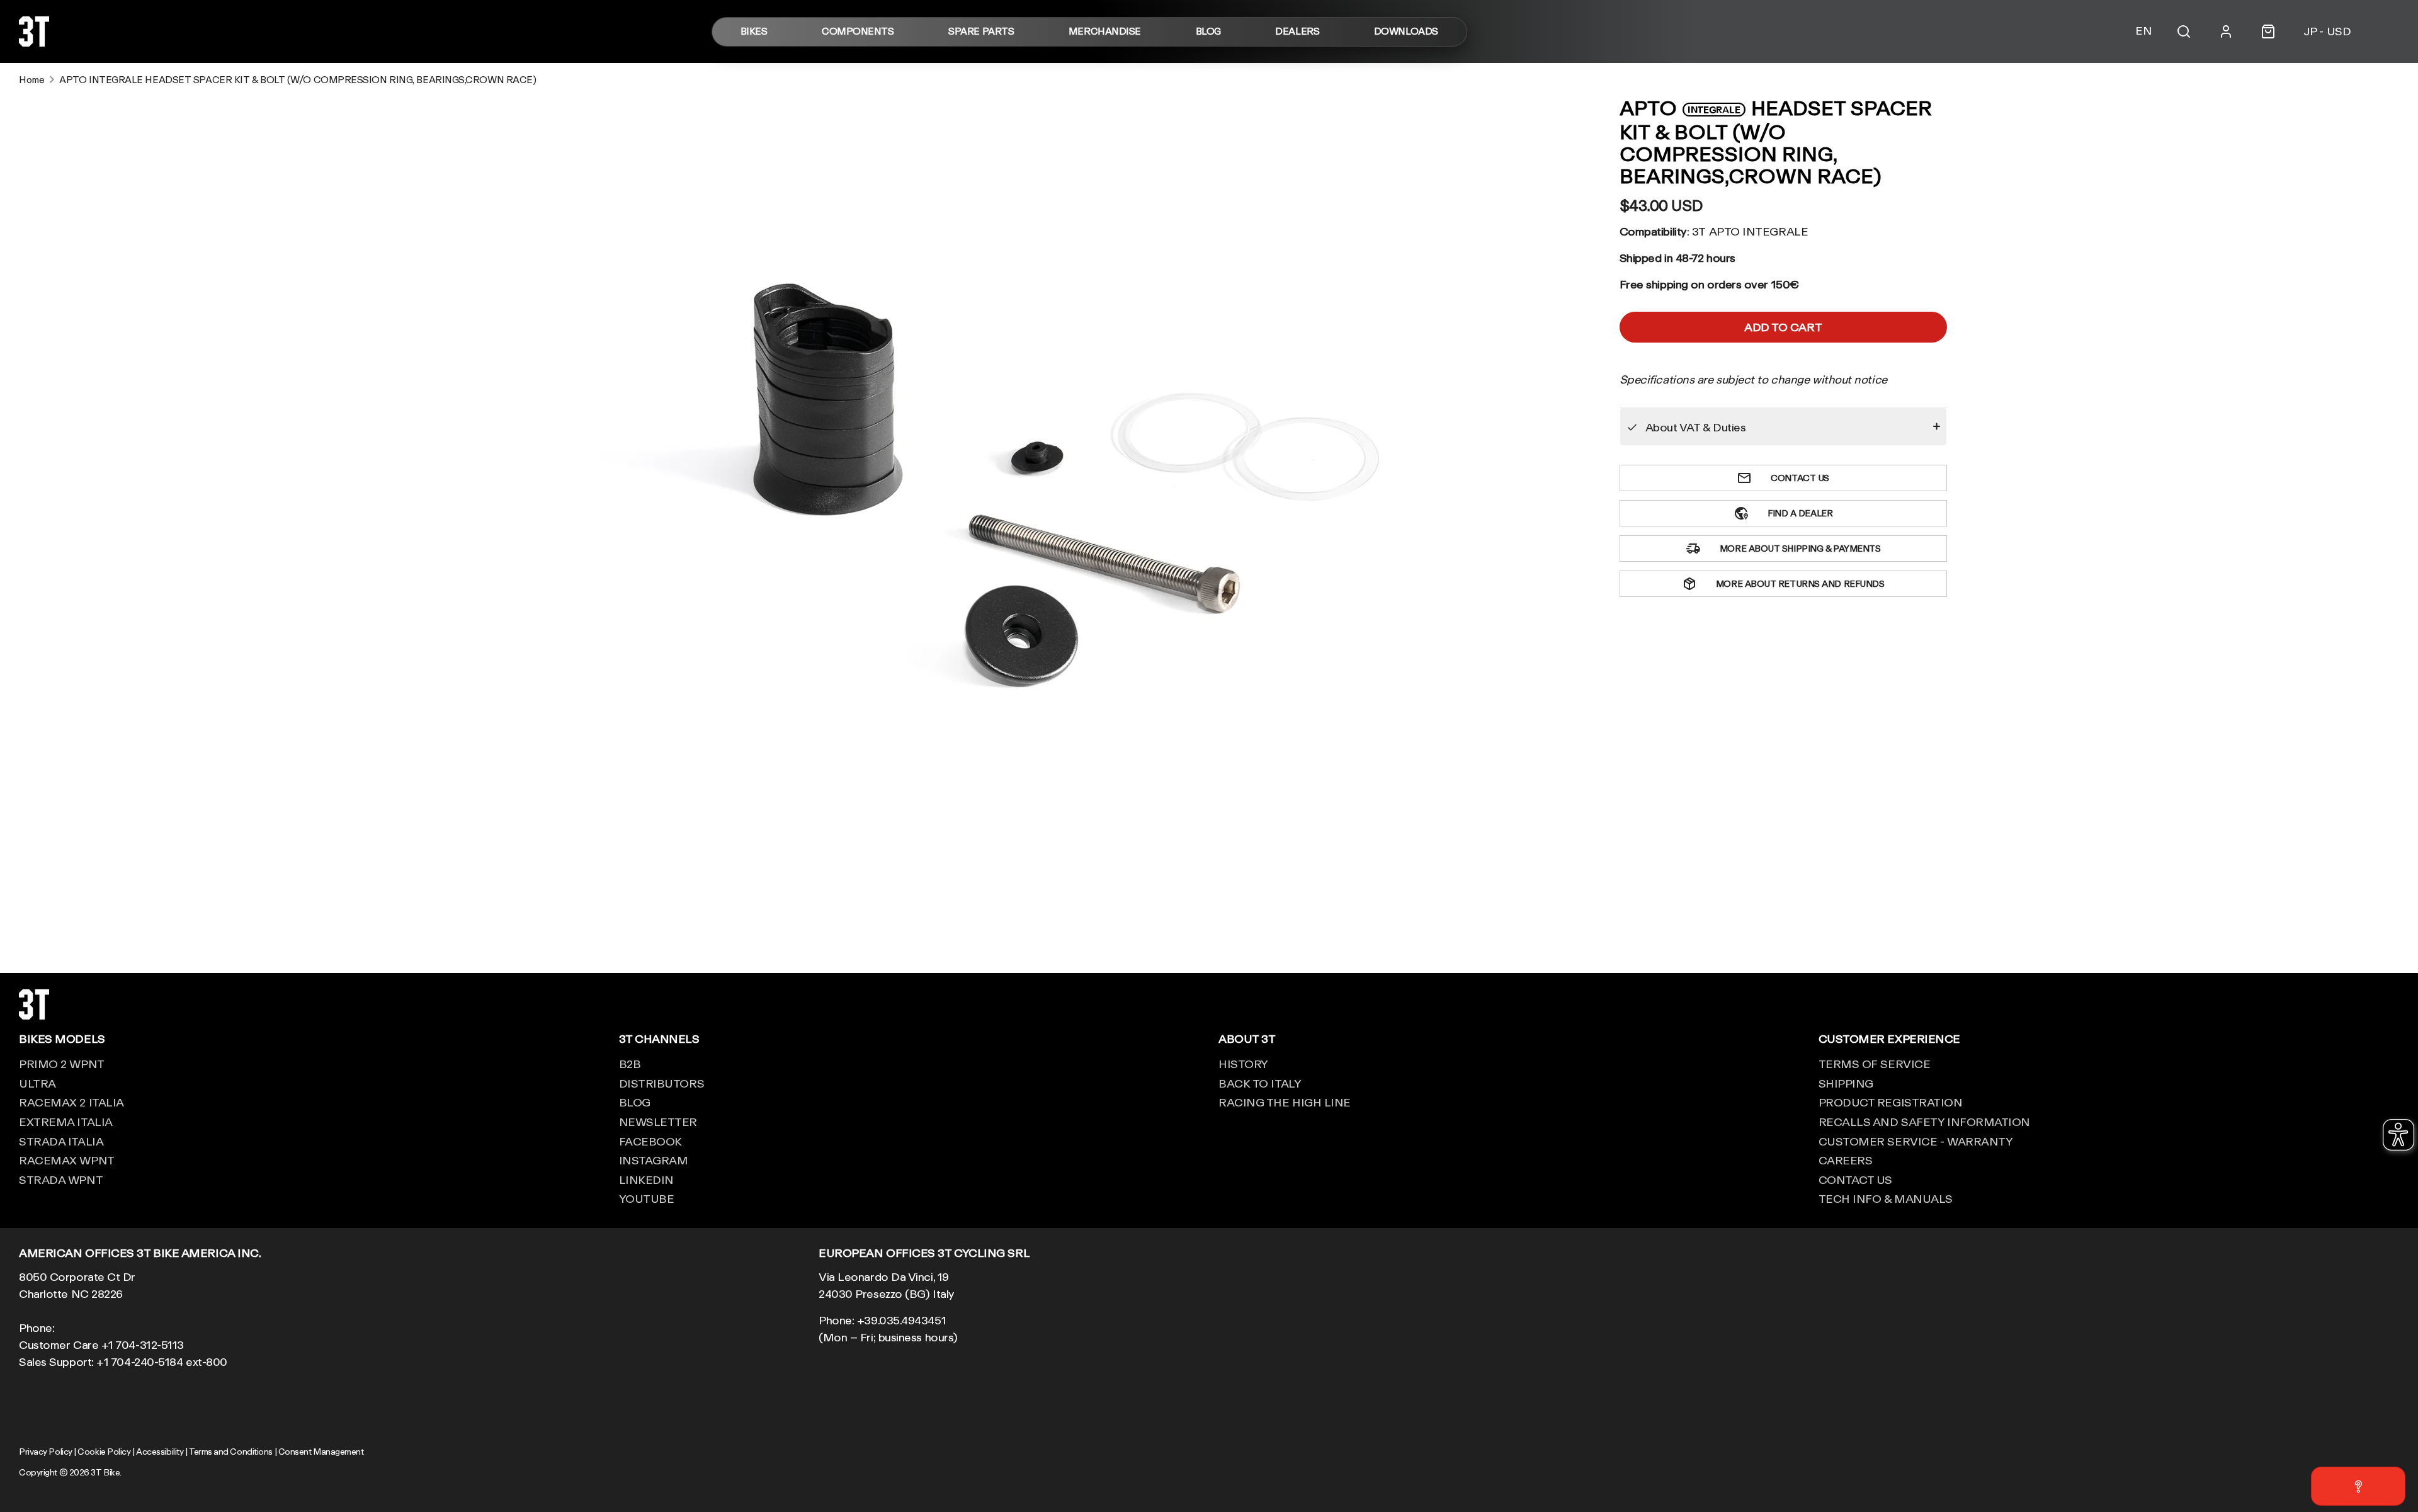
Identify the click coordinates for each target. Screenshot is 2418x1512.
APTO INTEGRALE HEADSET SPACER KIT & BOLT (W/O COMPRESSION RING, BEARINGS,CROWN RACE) (298, 80)
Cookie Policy (104, 1452)
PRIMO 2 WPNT (62, 1064)
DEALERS (1297, 32)
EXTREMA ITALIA (66, 1122)
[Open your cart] (2268, 31)
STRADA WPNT (61, 1179)
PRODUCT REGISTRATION (1891, 1102)
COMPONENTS (858, 32)
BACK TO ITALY (1260, 1083)
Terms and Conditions (231, 1452)
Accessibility (160, 1452)
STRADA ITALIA (61, 1141)
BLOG (1208, 32)
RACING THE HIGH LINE (1285, 1102)
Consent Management (321, 1452)
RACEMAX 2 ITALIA (71, 1102)
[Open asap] (2358, 1486)
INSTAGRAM (654, 1160)
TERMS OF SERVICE (1875, 1064)
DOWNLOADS (1406, 32)
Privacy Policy (46, 1452)
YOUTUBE (647, 1198)
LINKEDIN (646, 1179)
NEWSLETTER (658, 1122)
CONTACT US (1856, 1179)
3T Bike (105, 1472)
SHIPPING (1846, 1083)
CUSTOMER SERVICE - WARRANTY (1916, 1141)
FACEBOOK (650, 1141)
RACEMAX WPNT (67, 1160)
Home (31, 80)
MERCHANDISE (1105, 32)
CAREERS (1846, 1160)
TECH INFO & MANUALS (1886, 1198)
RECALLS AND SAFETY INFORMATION (1925, 1122)
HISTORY (1243, 1064)
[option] (1026, 471)
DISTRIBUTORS (662, 1083)
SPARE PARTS (981, 32)
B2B (630, 1064)
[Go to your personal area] (2226, 31)
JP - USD (2327, 31)
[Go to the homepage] (34, 42)
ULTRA (37, 1083)
